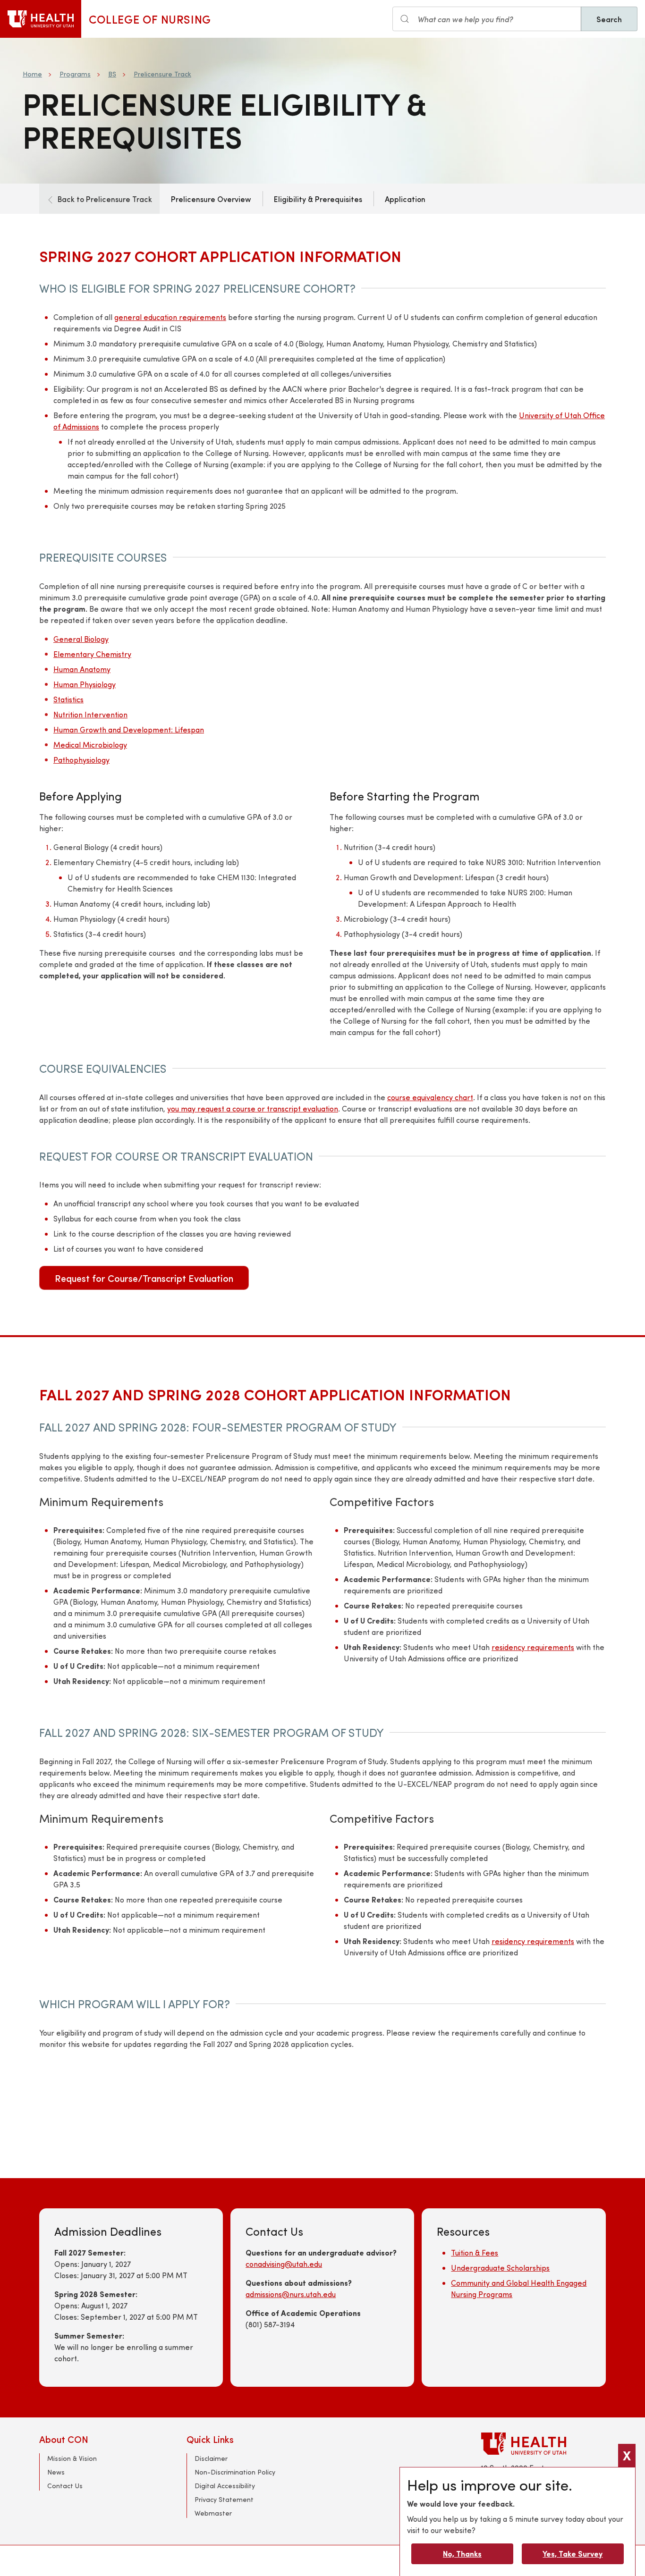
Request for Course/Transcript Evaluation (144, 1278)
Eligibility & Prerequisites (318, 199)
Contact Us (65, 2486)
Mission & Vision (72, 2458)
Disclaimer (211, 2458)
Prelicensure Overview (211, 199)
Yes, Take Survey (573, 2554)
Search (609, 19)
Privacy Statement (224, 2499)
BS (112, 74)
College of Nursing (150, 19)
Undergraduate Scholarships (500, 2268)
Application (405, 199)
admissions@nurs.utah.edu (291, 2294)
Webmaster (213, 2513)
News (56, 2472)
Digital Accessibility (225, 2486)
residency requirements (533, 1647)
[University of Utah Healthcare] (543, 2444)
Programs (75, 74)
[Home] (41, 19)
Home (32, 74)
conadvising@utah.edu (284, 2264)
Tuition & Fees (475, 2252)
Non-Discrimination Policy (235, 2472)
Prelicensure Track (162, 74)
